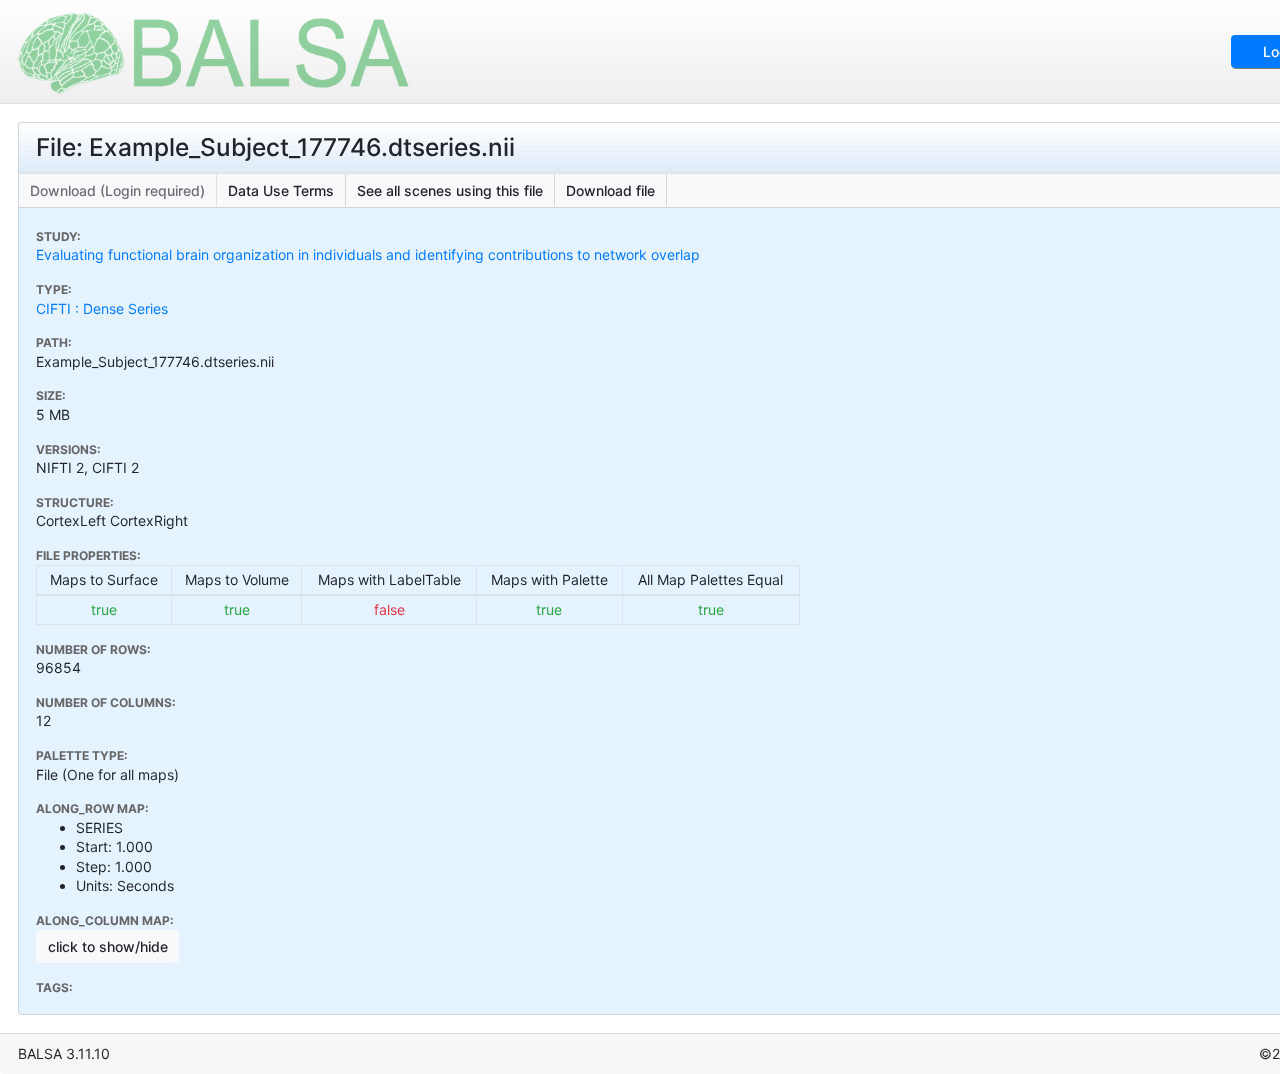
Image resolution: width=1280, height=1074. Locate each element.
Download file (610, 190)
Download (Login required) (117, 190)
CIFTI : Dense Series (102, 308)
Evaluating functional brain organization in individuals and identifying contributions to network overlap (368, 254)
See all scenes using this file (450, 190)
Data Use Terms (281, 190)
